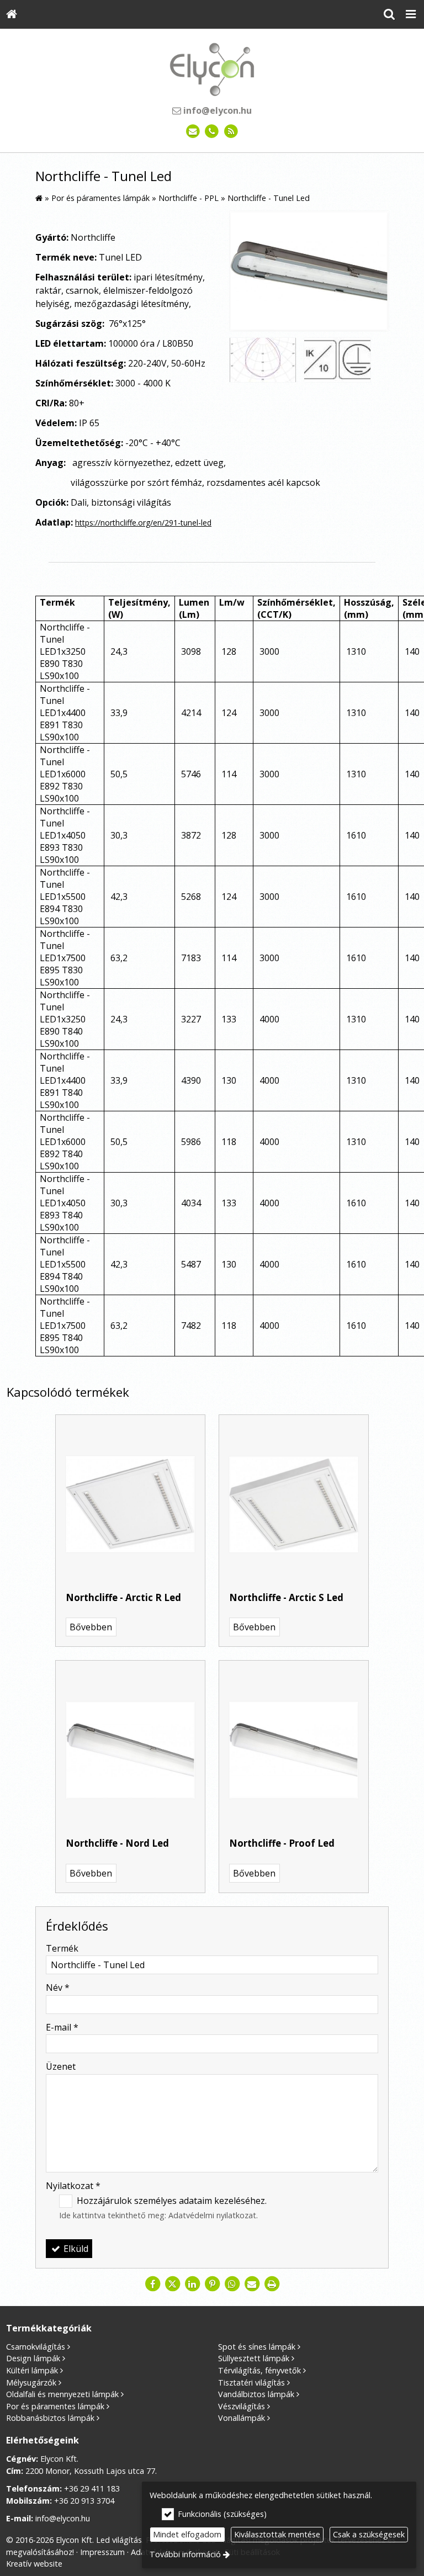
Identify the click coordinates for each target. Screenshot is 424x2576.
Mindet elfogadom (187, 2534)
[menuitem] (12, 14)
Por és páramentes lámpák (55, 2406)
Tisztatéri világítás (251, 2382)
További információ (185, 2554)
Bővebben (91, 1627)
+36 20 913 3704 (84, 2501)
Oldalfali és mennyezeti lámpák (62, 2394)
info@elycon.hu (216, 110)
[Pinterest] (212, 2284)
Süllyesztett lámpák (254, 2358)
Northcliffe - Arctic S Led (286, 1597)
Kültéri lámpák (32, 2370)
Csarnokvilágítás (36, 2347)
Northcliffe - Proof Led (282, 1843)
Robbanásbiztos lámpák (50, 2418)
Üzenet (61, 2066)
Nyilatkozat (73, 2186)
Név (58, 1987)
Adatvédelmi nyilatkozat (212, 2215)
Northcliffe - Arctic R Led (123, 1597)
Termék (62, 1948)
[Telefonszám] (212, 132)
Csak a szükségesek (369, 2534)
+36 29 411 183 (92, 2488)
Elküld (75, 2249)
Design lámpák (33, 2358)
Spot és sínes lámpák (257, 2347)
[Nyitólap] (12, 14)
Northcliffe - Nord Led (117, 1843)
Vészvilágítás (242, 2406)
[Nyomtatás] (272, 2284)
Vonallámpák (242, 2418)
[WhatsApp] (232, 2284)
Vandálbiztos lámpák (256, 2394)
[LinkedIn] (192, 2284)
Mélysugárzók (31, 2382)
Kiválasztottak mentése (277, 2534)
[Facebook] (152, 2284)
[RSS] (231, 132)
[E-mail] (193, 132)
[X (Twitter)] (172, 2284)
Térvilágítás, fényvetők (259, 2370)
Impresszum (102, 2552)
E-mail (62, 2027)
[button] (411, 14)
